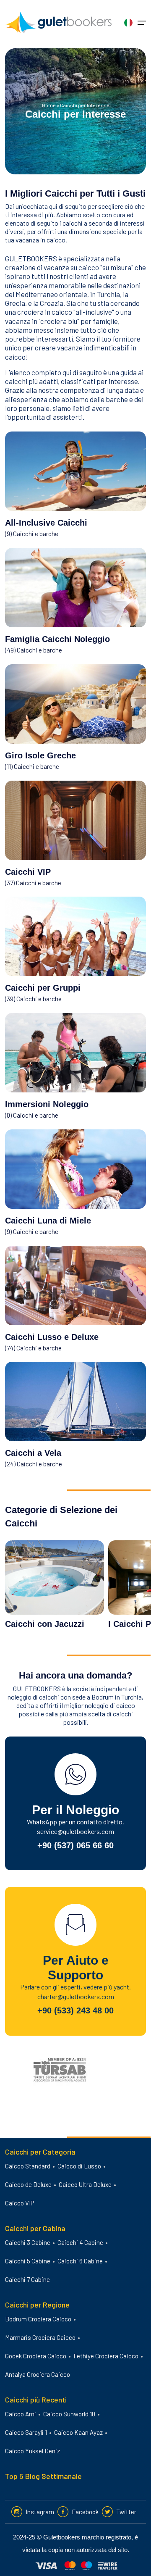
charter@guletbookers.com (76, 1996)
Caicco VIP (20, 2203)
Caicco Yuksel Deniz (33, 2451)
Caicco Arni (21, 2414)
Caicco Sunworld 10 (69, 2414)
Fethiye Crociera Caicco (106, 2356)
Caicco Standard (28, 2166)
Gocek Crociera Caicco (36, 2356)
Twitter (126, 2512)
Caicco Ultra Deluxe (85, 2184)
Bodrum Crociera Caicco (38, 2319)
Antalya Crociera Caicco (38, 2374)
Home (49, 105)
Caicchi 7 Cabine (27, 2279)
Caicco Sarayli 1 (26, 2432)
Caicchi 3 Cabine (28, 2242)
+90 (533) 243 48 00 (75, 2010)
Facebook (85, 2512)
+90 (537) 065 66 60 (75, 1845)
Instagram (40, 2512)
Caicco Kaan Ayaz (78, 2432)
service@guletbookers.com (75, 1831)
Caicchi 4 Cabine (80, 2242)
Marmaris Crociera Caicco (40, 2337)
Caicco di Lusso (79, 2166)
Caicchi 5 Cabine (28, 2261)
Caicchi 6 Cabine (80, 2261)
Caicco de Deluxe (28, 2184)
